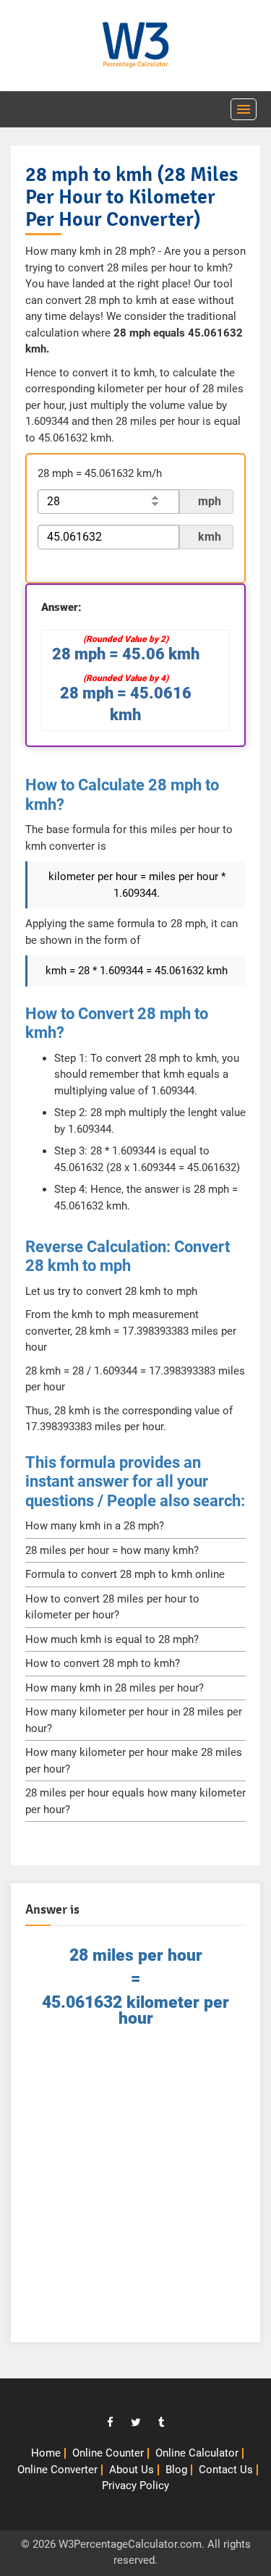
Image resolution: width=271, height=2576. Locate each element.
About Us (132, 2470)
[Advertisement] (135, 2192)
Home (46, 2453)
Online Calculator (197, 2453)
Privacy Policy (135, 2486)
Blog (176, 2470)
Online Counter (108, 2453)
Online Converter (57, 2470)
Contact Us (226, 2470)
